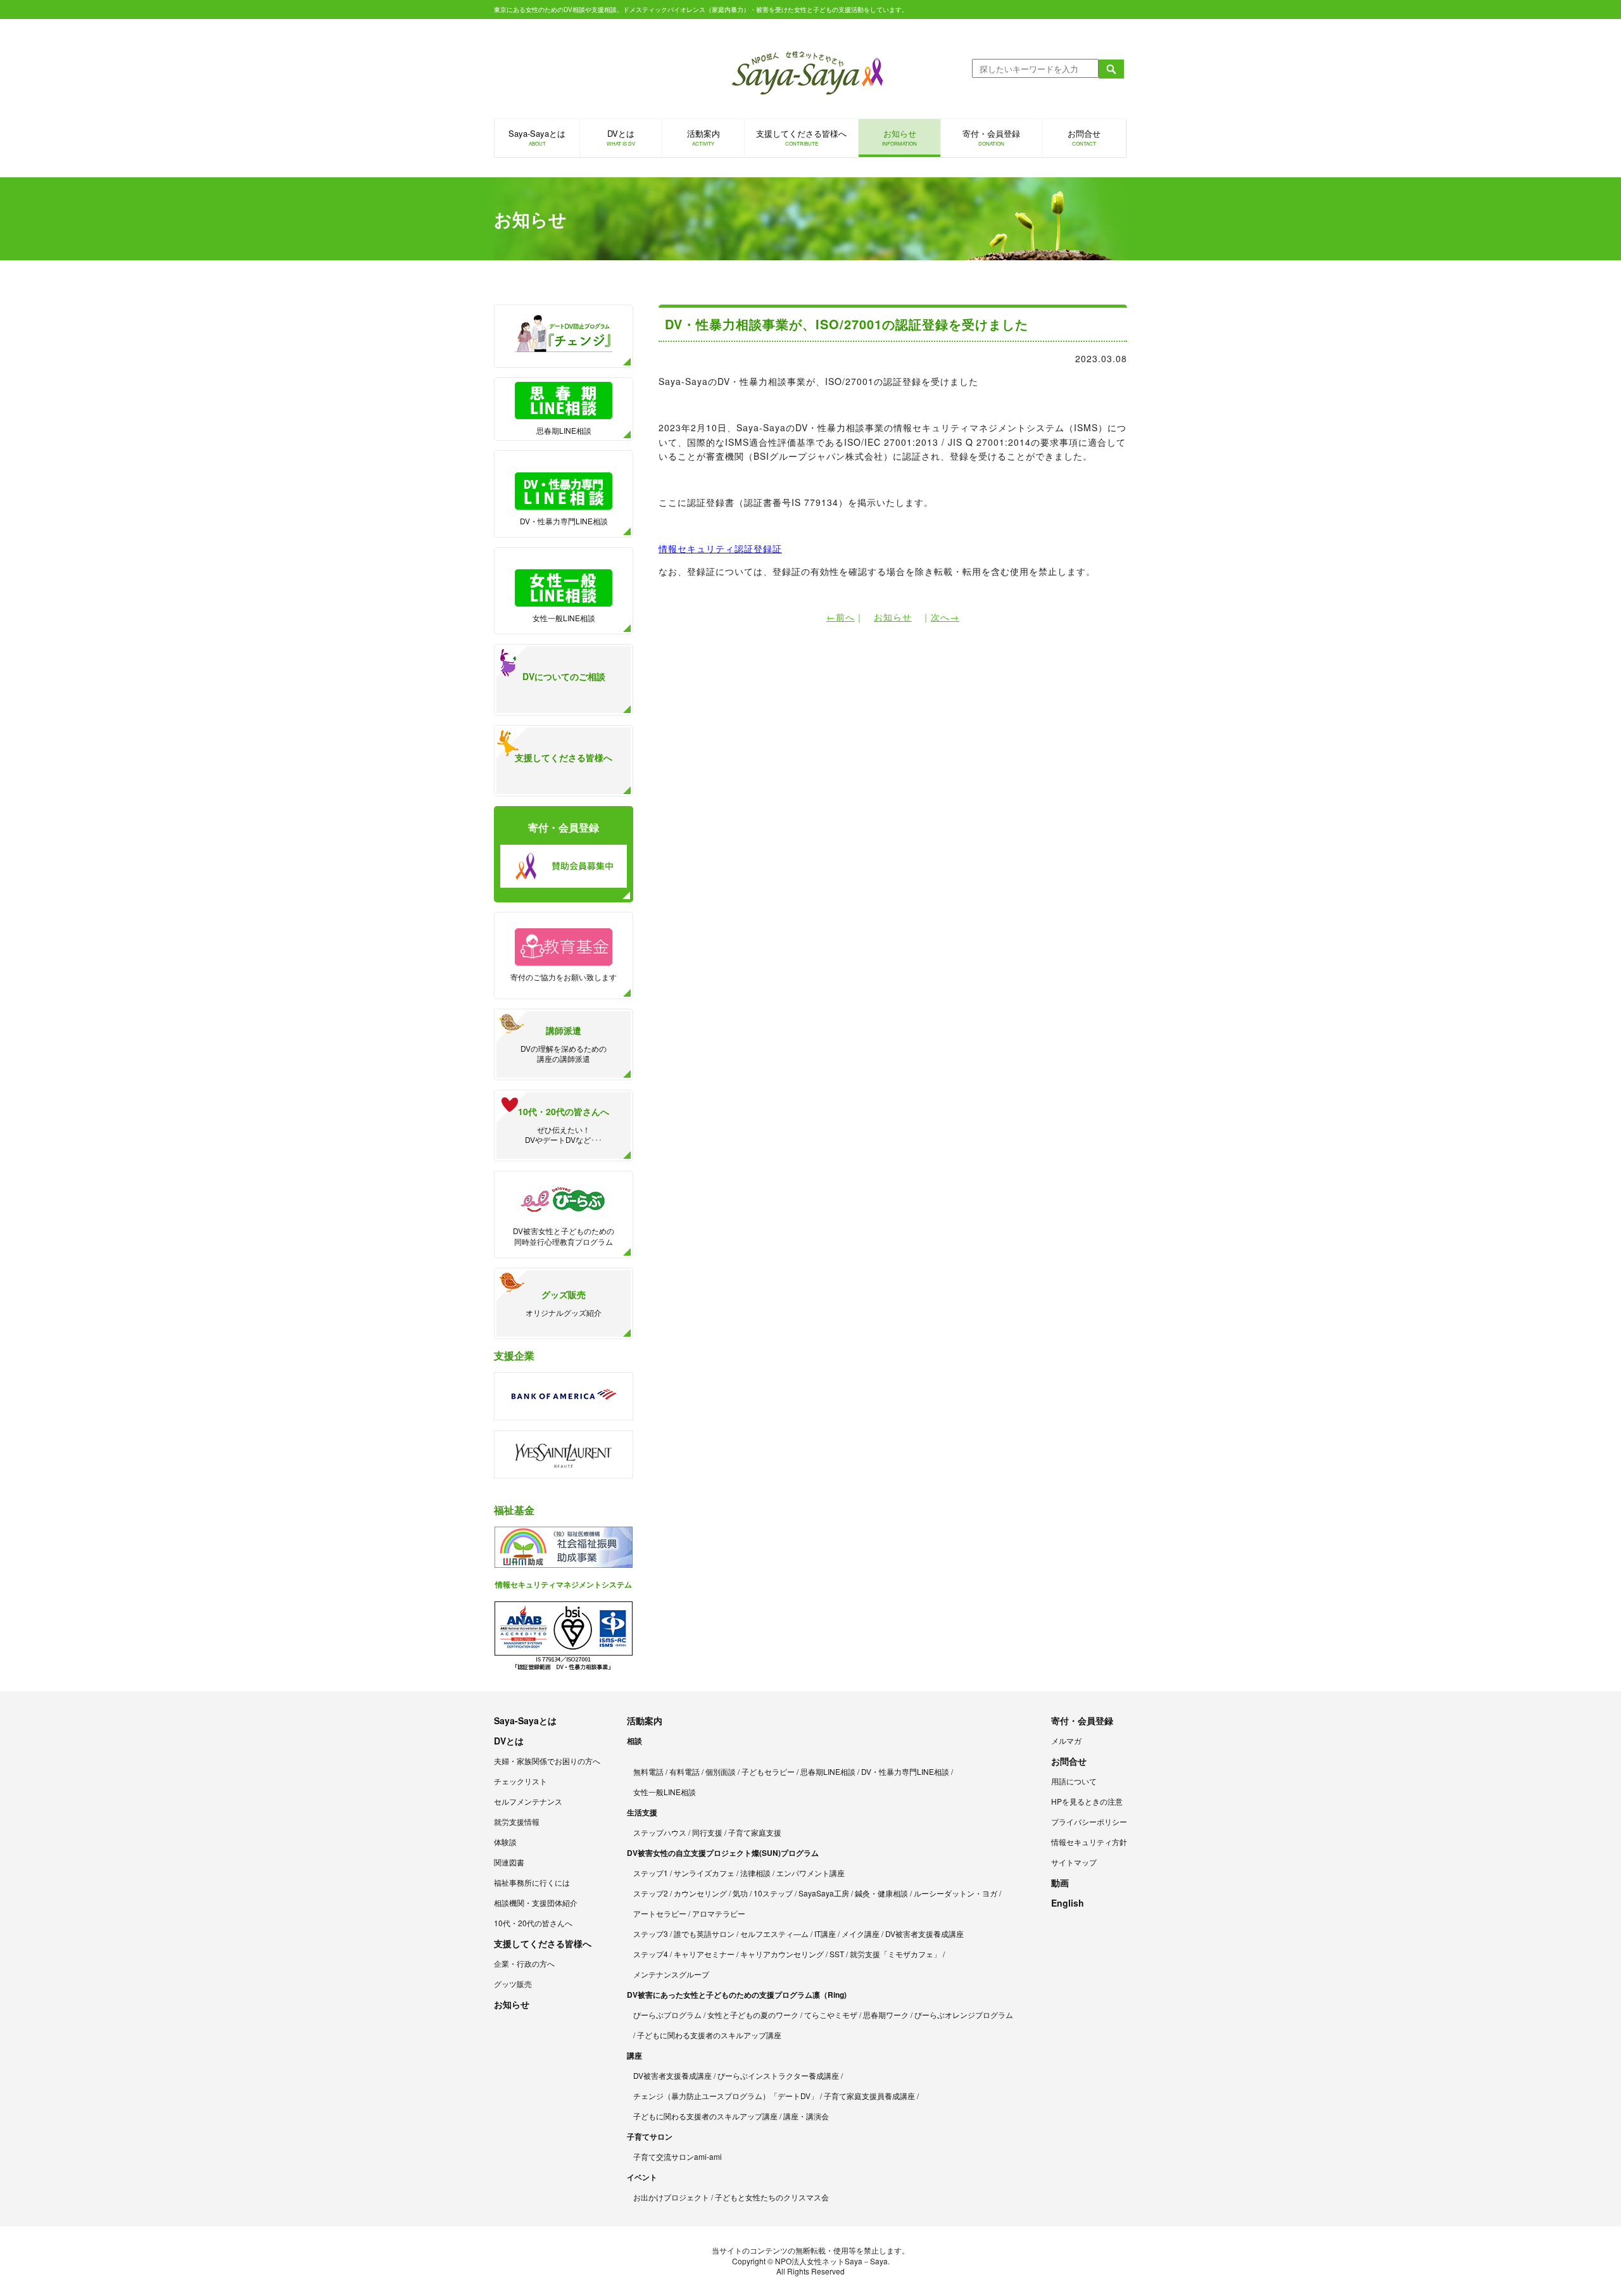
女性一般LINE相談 (564, 618)
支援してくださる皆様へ (801, 137)
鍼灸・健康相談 (881, 1893)
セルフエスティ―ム (774, 1933)
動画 (1060, 1883)
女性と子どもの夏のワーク (753, 2015)
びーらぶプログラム (667, 2015)
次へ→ (945, 617)
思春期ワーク (886, 2015)
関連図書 (509, 1862)
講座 (634, 2055)
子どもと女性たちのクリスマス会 (772, 2197)
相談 (634, 1741)
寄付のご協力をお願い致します (564, 977)
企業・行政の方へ (524, 1963)
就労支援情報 (517, 1821)
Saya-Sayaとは (537, 137)
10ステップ (773, 1893)
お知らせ (899, 137)
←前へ (841, 617)
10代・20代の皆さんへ (533, 1923)
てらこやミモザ (831, 2015)
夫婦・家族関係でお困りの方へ (547, 1761)
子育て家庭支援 (755, 1832)
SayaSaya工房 (824, 1893)
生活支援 (642, 1812)
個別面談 (721, 1771)
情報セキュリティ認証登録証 (720, 548)
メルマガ (1066, 1740)
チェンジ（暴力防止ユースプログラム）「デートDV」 (726, 2096)
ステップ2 (651, 1893)
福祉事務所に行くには (532, 1882)
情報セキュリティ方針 (1089, 1842)
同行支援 (707, 1832)
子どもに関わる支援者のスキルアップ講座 (709, 2035)
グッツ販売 (513, 1984)
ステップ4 (651, 1954)
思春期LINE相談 (564, 430)
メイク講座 (861, 1933)
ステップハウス (660, 1832)
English (1068, 1903)
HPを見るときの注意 (1087, 1801)
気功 (740, 1893)
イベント (642, 2177)
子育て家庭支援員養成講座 (869, 2096)
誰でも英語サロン (704, 1933)
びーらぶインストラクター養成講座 (778, 2075)
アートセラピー (660, 1913)
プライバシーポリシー (1089, 1821)
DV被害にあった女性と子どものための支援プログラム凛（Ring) (737, 1995)
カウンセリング (700, 1893)
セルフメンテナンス (528, 1801)
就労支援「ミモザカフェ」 (895, 1954)
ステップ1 (651, 1873)
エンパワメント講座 (810, 1873)
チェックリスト (520, 1781)
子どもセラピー (768, 1771)
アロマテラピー (719, 1913)
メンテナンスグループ (671, 1974)
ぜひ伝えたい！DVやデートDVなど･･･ (564, 1125)
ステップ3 (651, 1933)
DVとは (621, 137)
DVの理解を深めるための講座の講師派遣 (564, 1044)
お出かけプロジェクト (671, 2197)
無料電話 (648, 1771)
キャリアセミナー (704, 1954)
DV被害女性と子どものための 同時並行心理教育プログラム (564, 1236)
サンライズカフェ (704, 1873)
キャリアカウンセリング (782, 1954)
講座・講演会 (806, 2116)
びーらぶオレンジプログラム (964, 2015)
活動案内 (703, 137)
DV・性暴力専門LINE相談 (564, 521)
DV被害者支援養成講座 (924, 1933)
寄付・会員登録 (991, 137)
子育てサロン (650, 2136)
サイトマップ (1074, 1862)
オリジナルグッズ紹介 (564, 1303)
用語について (1074, 1781)
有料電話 (684, 1771)
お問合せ (1084, 137)
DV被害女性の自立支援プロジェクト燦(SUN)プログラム (723, 1853)
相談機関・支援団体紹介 (536, 1902)
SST (837, 1954)
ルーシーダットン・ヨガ (956, 1893)
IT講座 (825, 1933)
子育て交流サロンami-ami (678, 2156)
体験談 (505, 1842)
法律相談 (755, 1873)
